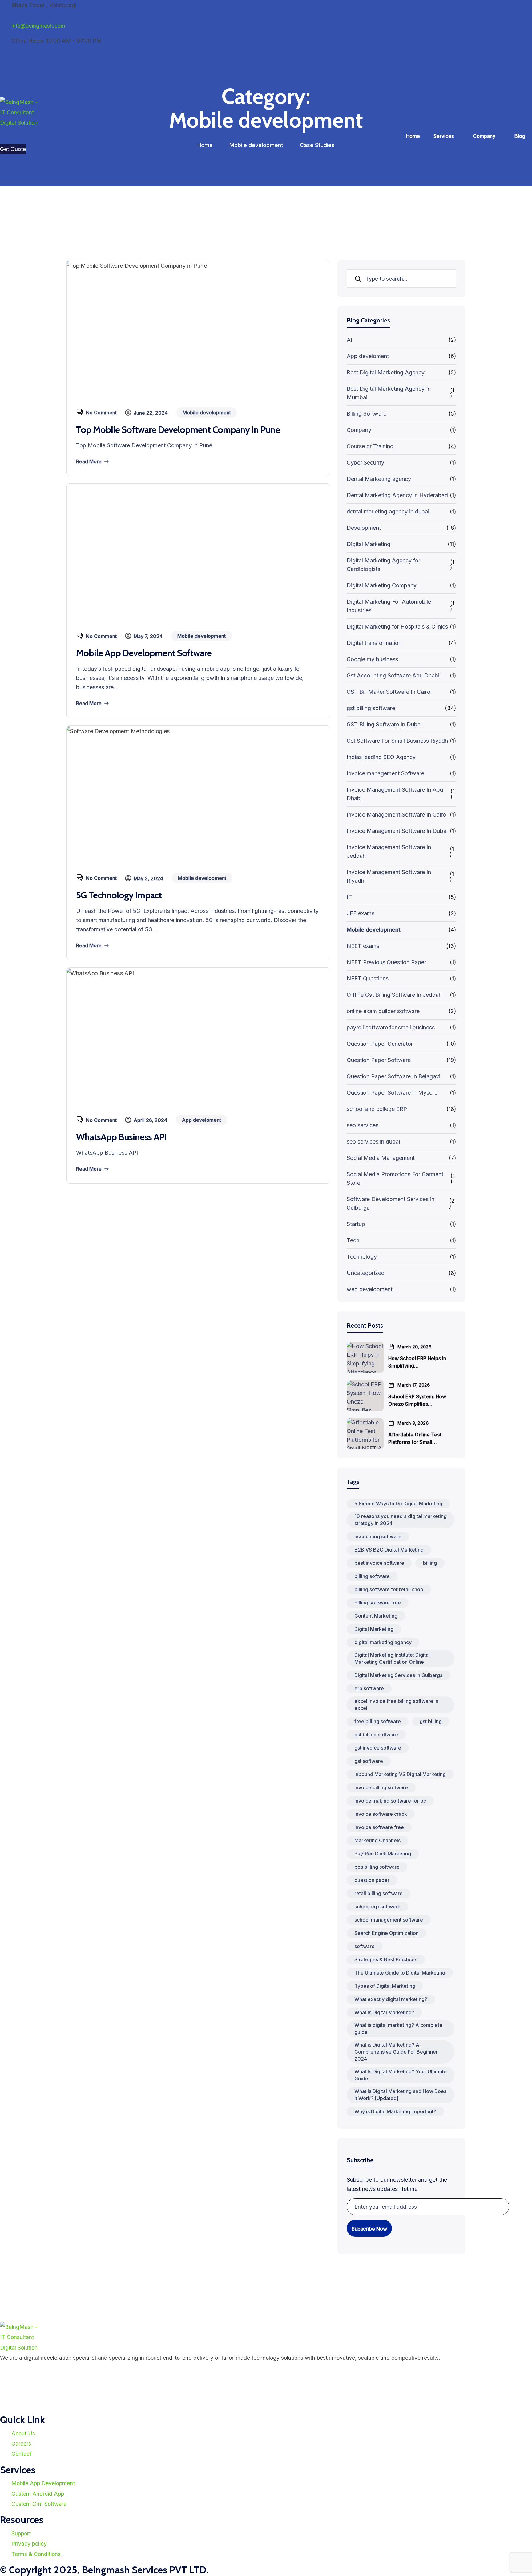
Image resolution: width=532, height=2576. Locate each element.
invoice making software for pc (390, 1801)
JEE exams (361, 913)
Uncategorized (366, 1273)
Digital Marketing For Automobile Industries (389, 606)
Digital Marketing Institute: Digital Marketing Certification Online (392, 1658)
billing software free (378, 1603)
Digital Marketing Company (382, 585)
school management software (389, 1920)
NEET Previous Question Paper (386, 962)
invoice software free (379, 1827)
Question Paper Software (379, 1060)
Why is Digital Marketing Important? (395, 2111)
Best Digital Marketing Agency (386, 372)
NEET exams (363, 946)
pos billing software (377, 1867)
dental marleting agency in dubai (388, 511)
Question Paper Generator (380, 1044)
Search (359, 279)
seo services (363, 1125)
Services (444, 136)
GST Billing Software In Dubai (384, 724)
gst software (369, 1761)
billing (430, 1563)
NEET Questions (368, 978)
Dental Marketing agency (379, 479)
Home (413, 136)
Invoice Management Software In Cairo (396, 815)
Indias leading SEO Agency (381, 757)
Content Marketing (376, 1616)
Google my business (372, 659)
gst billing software (371, 708)
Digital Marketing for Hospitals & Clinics (397, 627)
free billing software (378, 1721)
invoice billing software (381, 1787)
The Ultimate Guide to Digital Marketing (400, 1973)
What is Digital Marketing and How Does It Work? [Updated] (400, 2095)
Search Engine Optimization (387, 1933)
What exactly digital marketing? (391, 1999)
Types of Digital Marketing (385, 1986)
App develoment (368, 356)
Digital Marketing (369, 544)
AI (349, 340)
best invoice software (379, 1563)
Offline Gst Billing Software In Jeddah (394, 995)
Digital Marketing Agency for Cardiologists (383, 565)
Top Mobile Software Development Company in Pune (178, 430)
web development (370, 1289)
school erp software (377, 1907)
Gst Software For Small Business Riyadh (397, 741)
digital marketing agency (383, 1642)
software (365, 1946)
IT (349, 897)
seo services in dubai (373, 1142)
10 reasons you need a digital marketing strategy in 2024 (401, 1520)
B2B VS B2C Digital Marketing (389, 1550)
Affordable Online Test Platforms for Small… (415, 1438)
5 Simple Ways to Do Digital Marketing (398, 1504)
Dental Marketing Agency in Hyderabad (397, 495)
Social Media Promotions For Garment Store (395, 1178)
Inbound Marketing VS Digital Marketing (400, 1774)
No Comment (101, 413)
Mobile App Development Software (144, 653)
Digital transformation (374, 643)
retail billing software (379, 1893)
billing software (372, 1576)
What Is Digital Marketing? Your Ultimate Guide (401, 2075)
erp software (369, 1688)
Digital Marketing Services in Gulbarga (399, 1675)
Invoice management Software (385, 773)
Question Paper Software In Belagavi (393, 1076)
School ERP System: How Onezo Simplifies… (417, 1400)
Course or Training (370, 446)
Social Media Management (381, 1158)
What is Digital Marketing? (384, 2012)
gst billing (431, 1721)
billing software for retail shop (389, 1589)
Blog (520, 136)
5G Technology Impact (119, 895)
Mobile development (374, 930)
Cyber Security (365, 463)
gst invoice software (378, 1748)
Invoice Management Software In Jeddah (389, 851)
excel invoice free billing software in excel (396, 1705)
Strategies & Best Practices (386, 1959)
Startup (356, 1224)
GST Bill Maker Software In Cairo (389, 692)
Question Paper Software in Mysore (392, 1093)
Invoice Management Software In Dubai (397, 831)
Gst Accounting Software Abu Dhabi (393, 675)
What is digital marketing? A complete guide (398, 2029)
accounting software (378, 1536)
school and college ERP (377, 1109)
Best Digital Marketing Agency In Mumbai (389, 393)
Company (484, 136)
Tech (353, 1240)
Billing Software (367, 414)
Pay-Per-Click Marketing (383, 1854)
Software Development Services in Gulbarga (391, 1203)
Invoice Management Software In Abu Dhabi (395, 794)
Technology (362, 1257)
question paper (372, 1880)
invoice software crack (381, 1814)
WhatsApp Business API (121, 1137)
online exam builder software (383, 1011)
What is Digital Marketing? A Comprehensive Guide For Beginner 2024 (396, 2052)
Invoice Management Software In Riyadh (389, 876)
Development (364, 528)
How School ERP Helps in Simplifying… (417, 1362)
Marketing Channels (377, 1840)
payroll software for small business (391, 1027)
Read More (89, 461)
